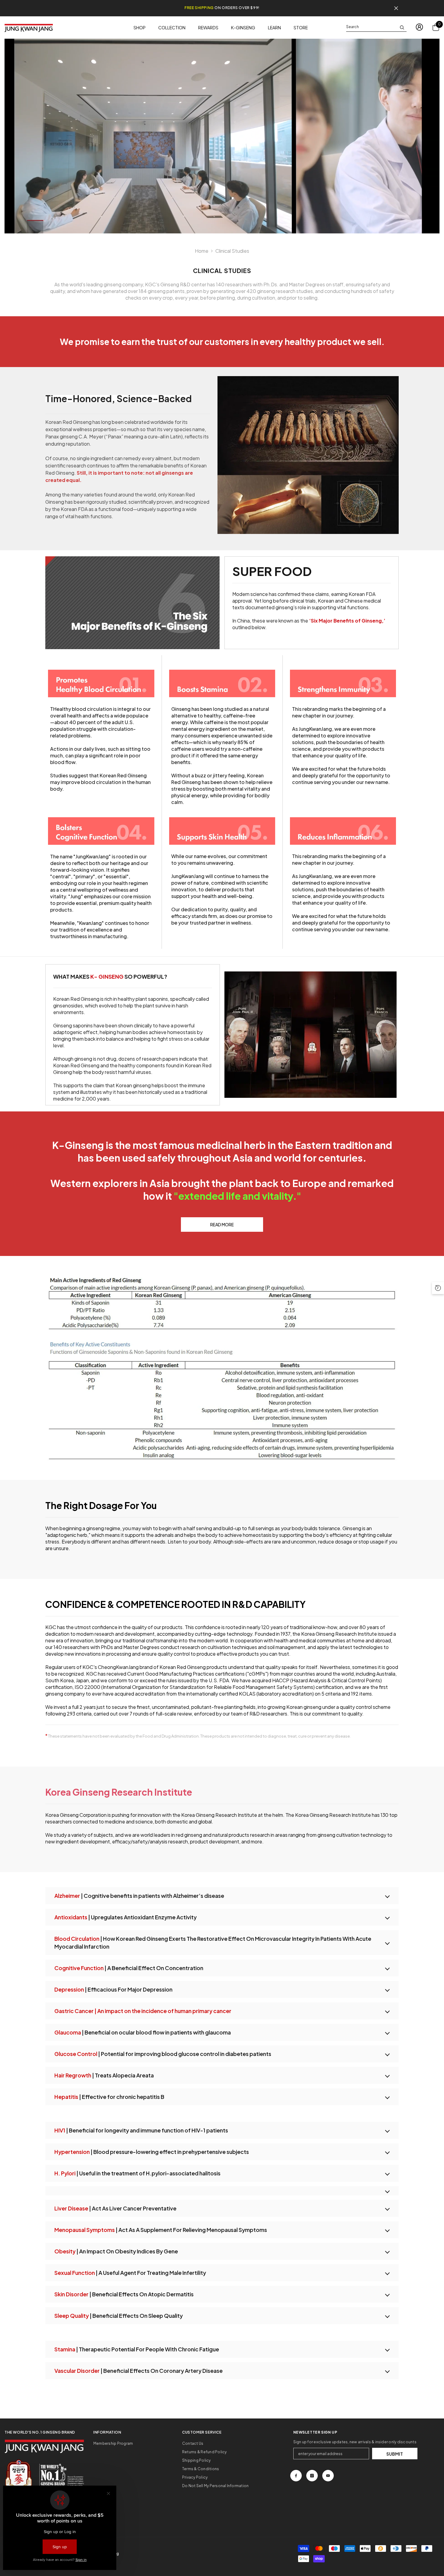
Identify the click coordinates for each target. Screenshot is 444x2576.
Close (396, 8)
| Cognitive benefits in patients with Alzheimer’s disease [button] (139, 1896)
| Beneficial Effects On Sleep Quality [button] (119, 2316)
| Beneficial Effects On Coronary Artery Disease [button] (138, 2371)
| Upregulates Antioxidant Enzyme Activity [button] (125, 1917)
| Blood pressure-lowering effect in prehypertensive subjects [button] (152, 2152)
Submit (395, 2454)
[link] (308, 455)
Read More (222, 1225)
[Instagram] (312, 2476)
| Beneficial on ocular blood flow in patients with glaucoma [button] (143, 2032)
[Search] (376, 27)
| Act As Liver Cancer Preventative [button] (115, 2208)
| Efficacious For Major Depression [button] (113, 1989)
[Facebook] (296, 2476)
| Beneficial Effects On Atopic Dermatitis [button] (124, 2294)
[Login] (419, 27)
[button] (222, 2011)
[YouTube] (328, 2476)
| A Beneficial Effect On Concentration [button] (129, 1968)
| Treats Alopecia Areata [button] (104, 2075)
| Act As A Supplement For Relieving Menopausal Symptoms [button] (161, 2230)
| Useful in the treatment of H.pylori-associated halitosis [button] (137, 2173)
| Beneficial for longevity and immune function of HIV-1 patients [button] (141, 2130)
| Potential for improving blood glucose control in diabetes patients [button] (163, 2054)
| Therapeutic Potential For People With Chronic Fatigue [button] (137, 2349)
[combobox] (372, 27)
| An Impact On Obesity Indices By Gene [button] (116, 2251)
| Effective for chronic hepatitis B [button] (109, 2097)
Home (202, 251)
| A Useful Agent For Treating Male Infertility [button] (130, 2273)
